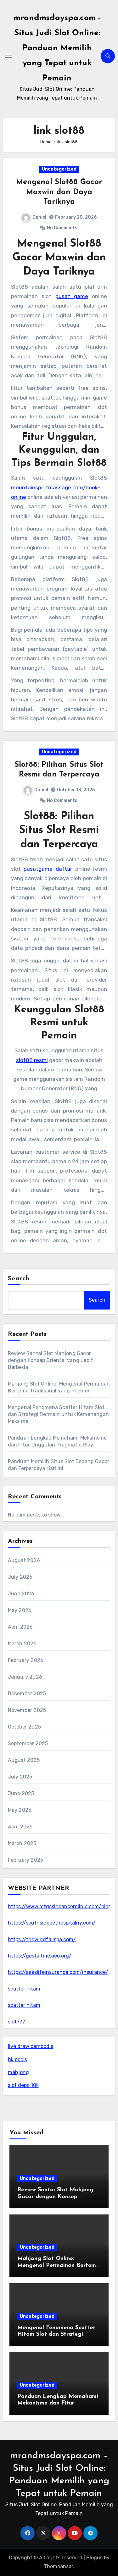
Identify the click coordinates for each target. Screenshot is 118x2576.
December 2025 (27, 1694)
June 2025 (21, 1793)
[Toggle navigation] (8, 56)
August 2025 (24, 1760)
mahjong (18, 2072)
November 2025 (27, 1710)
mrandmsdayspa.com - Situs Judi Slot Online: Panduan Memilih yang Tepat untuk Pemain (57, 48)
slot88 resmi (32, 1060)
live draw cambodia (31, 2046)
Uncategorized (59, 169)
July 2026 (20, 1577)
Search (19, 1279)
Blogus (94, 2558)
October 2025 (24, 1727)
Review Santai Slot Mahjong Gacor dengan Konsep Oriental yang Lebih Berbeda (51, 1360)
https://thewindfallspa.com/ (42, 1939)
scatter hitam (24, 1989)
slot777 (17, 2022)
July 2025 (20, 1777)
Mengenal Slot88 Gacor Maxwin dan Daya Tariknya (59, 192)
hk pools (17, 2059)
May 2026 (20, 1610)
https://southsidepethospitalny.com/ (52, 1923)
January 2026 (25, 1677)
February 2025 (26, 1860)
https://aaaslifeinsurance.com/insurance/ (58, 1972)
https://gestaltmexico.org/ (40, 1956)
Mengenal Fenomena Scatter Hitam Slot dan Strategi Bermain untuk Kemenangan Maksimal (58, 1414)
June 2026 (21, 1594)
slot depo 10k (23, 2085)
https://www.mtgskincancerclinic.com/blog (60, 1906)
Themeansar (58, 2566)
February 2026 (26, 1660)
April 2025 (20, 1827)
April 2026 (20, 1627)
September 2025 (28, 1743)
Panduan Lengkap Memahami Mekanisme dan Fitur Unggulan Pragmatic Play (58, 2403)
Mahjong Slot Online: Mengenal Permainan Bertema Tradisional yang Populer (58, 2266)
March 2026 (22, 1644)
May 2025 (20, 1810)
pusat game (72, 296)
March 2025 (22, 1843)
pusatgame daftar (48, 869)
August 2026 (24, 1560)
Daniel (39, 217)
